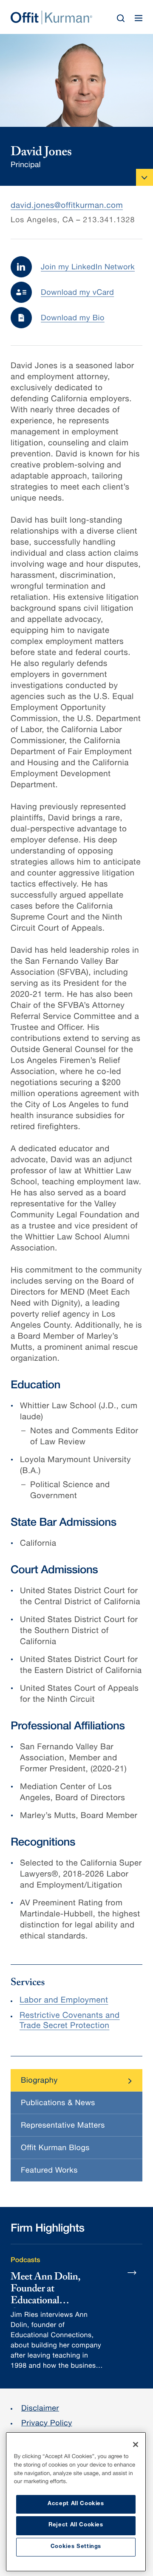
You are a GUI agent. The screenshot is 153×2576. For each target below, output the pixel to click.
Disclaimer (40, 2409)
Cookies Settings (76, 2547)
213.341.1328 (109, 221)
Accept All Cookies (76, 2504)
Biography (39, 2081)
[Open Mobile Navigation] (144, 177)
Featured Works (49, 2171)
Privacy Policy (47, 2424)
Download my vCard (77, 294)
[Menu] (139, 18)
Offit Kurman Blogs (55, 2149)
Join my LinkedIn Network (88, 268)
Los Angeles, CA (42, 221)
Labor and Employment (64, 2001)
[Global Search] (121, 18)
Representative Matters (63, 2126)
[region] (76, 2502)
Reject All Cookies (76, 2525)
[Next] (132, 2272)
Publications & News (58, 2104)
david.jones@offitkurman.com (67, 206)
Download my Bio (73, 319)
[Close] (136, 2445)
